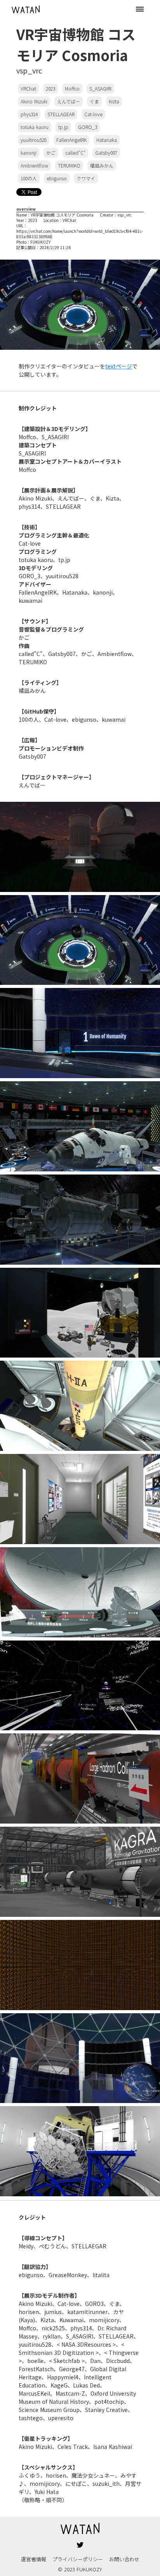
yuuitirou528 (34, 140)
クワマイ (86, 178)
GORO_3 (88, 127)
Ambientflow (34, 165)
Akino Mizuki (34, 101)
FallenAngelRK (71, 140)
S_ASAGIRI (100, 88)
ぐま (94, 101)
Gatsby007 (106, 153)
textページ (119, 366)
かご (51, 153)
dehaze (140, 9)
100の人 (29, 178)
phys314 (29, 114)
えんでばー (69, 101)
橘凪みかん (102, 165)
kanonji (29, 153)
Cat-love (93, 114)
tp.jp (63, 127)
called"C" (75, 153)
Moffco (72, 88)
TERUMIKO (69, 165)
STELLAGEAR (61, 114)
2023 (50, 88)
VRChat (28, 88)
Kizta (114, 101)
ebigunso (57, 178)
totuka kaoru (35, 127)
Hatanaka (107, 140)
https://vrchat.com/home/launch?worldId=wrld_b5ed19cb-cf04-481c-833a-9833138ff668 (80, 234)
